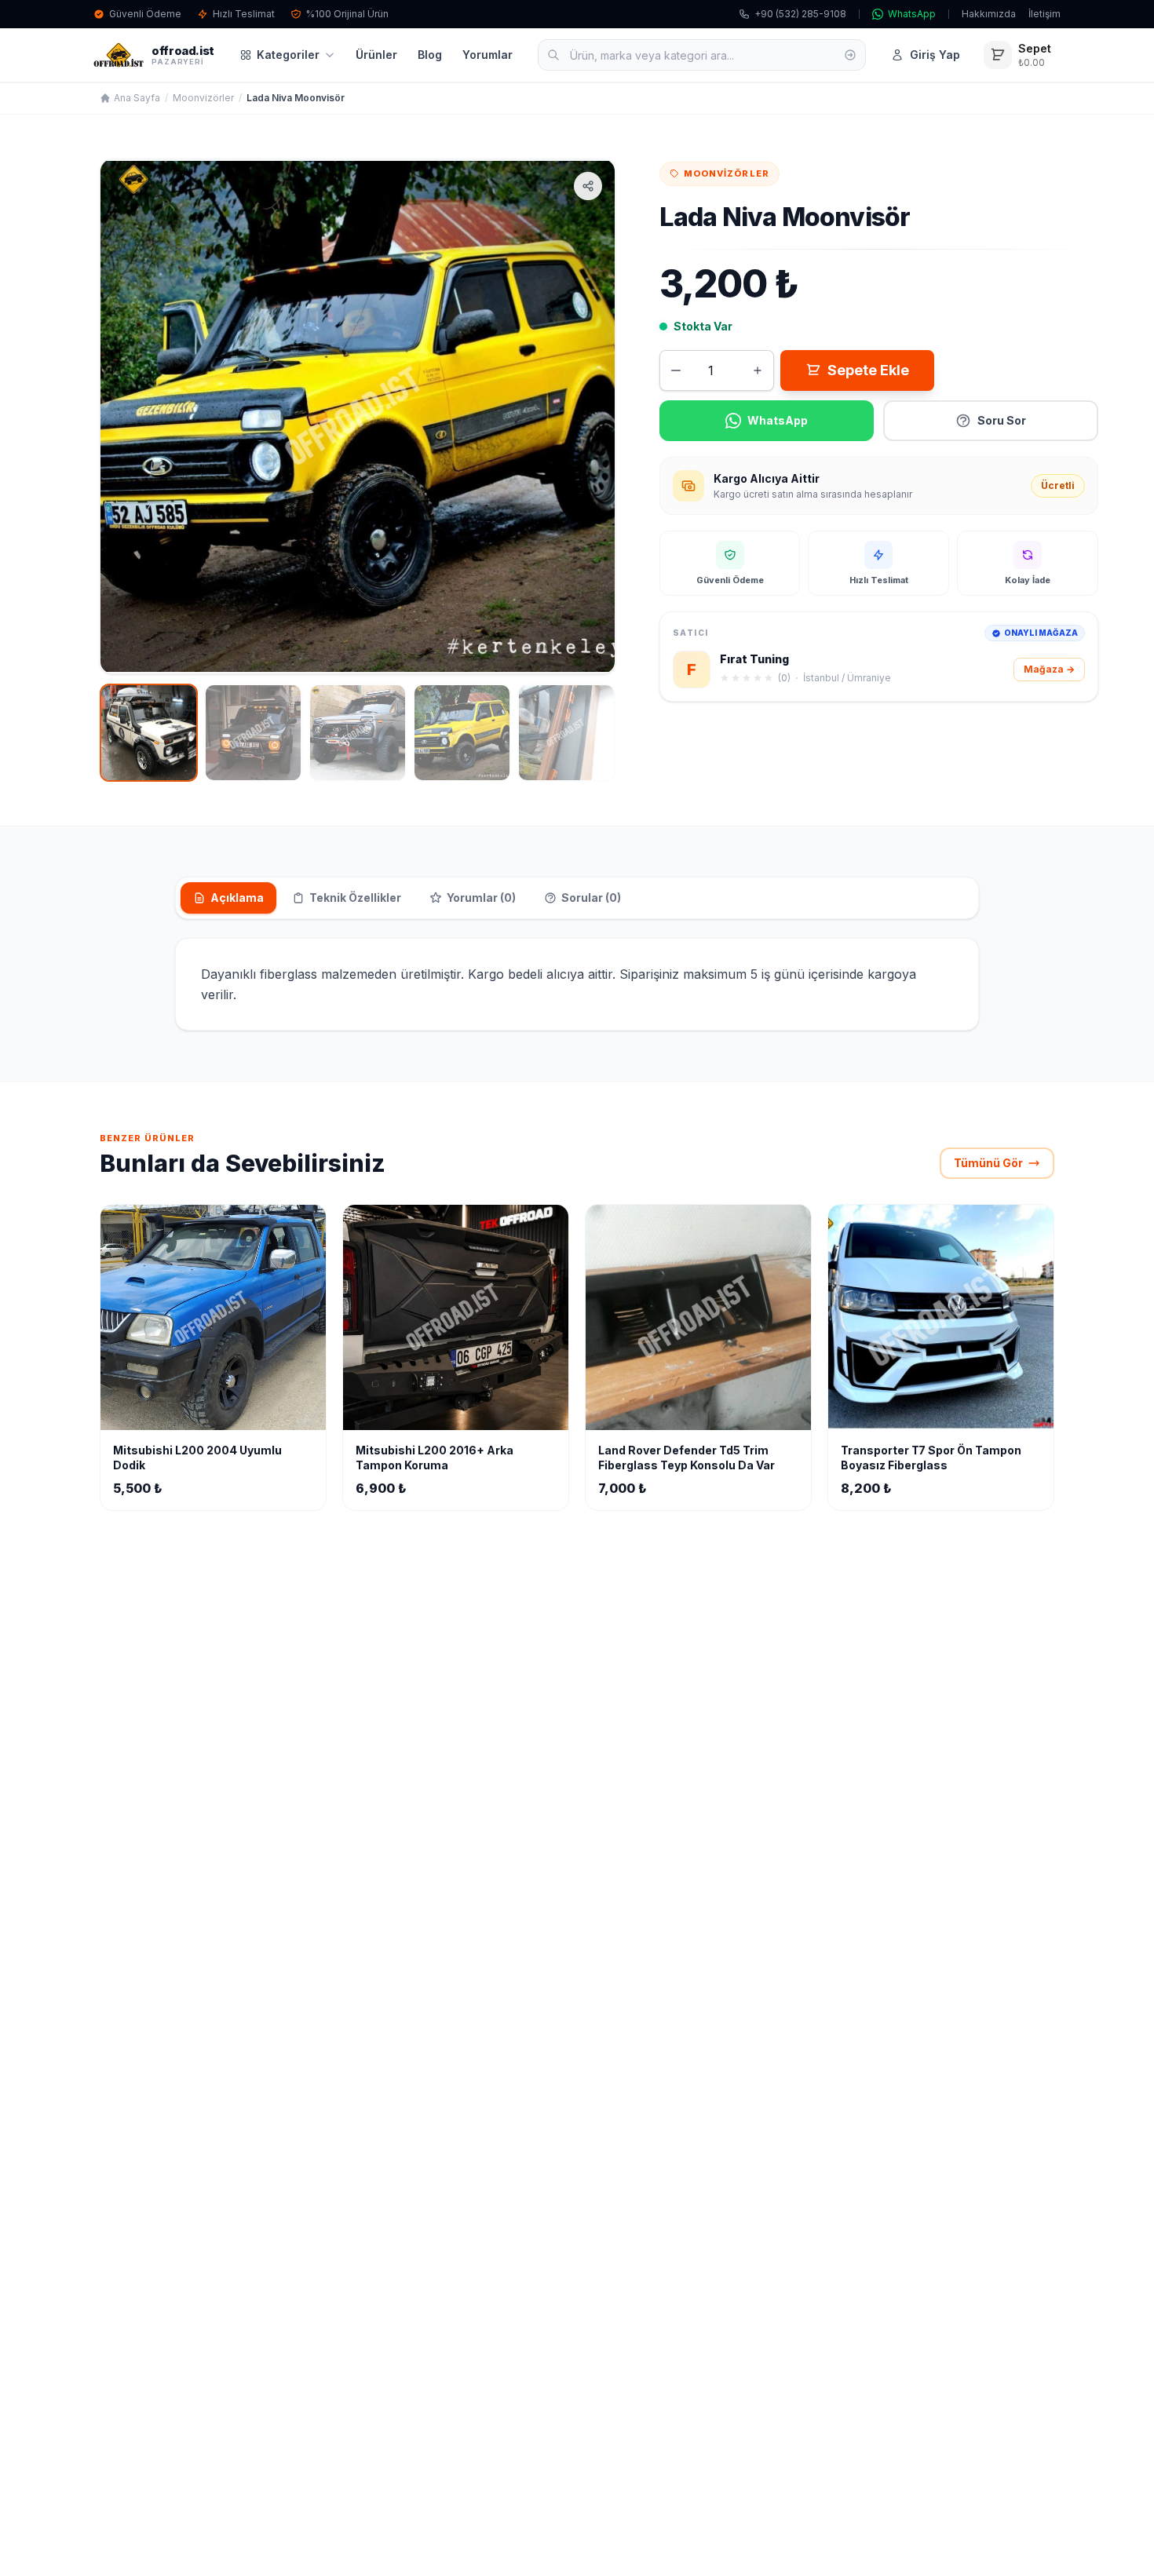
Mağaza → (1049, 669)
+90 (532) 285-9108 (800, 14)
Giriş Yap (935, 55)
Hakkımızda (989, 14)
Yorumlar (488, 55)
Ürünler (376, 55)
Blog (430, 55)
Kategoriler (288, 55)
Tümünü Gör (988, 1163)
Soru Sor (1002, 420)
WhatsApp (912, 14)
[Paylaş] (588, 186)
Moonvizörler (203, 98)
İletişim (1044, 14)
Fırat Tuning (754, 659)
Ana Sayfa (137, 98)
